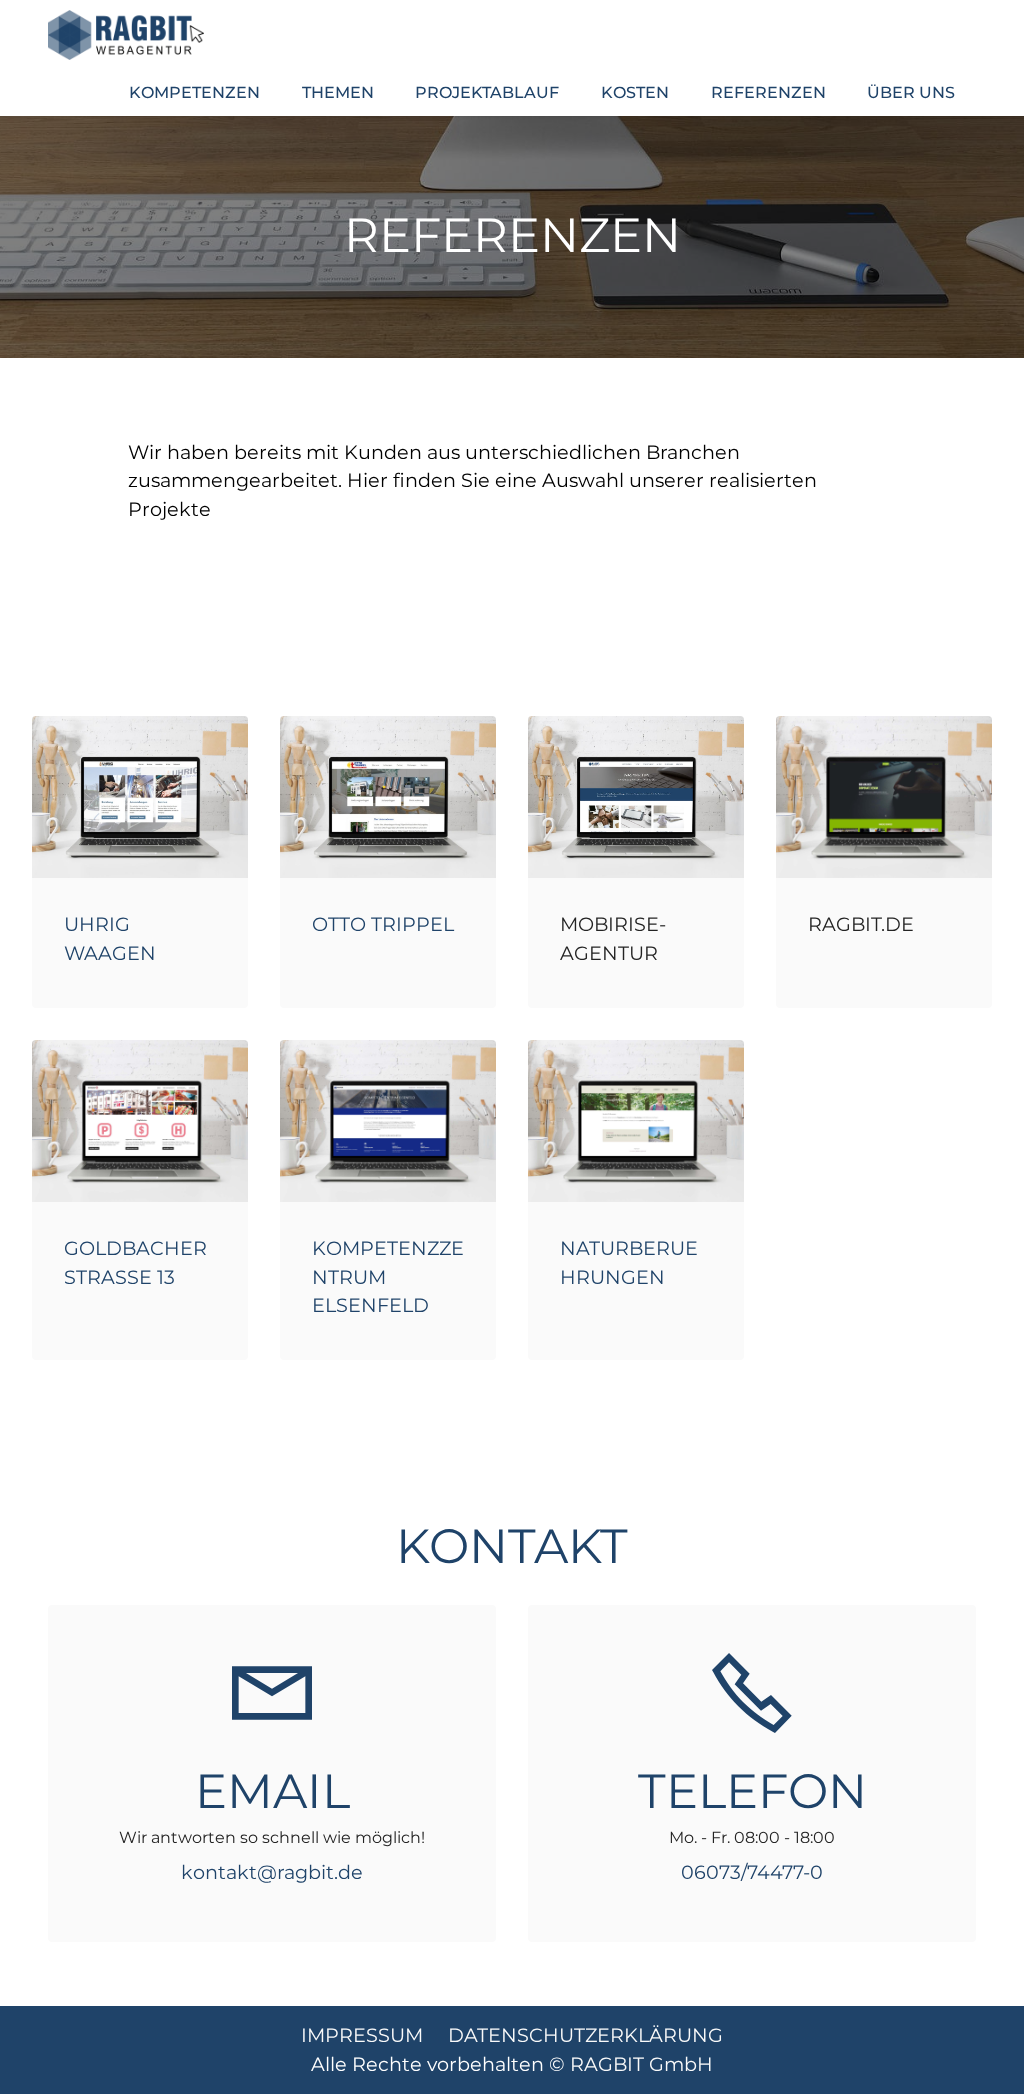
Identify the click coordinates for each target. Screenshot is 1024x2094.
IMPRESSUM (369, 2035)
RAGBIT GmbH (641, 2064)
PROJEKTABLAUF (487, 92)
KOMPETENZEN (194, 92)
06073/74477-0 (752, 1872)
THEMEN (338, 92)
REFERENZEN (768, 92)
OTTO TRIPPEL (383, 924)
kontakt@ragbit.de (272, 1872)
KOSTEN (635, 92)
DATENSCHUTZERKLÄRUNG (585, 2035)
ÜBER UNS (911, 92)
